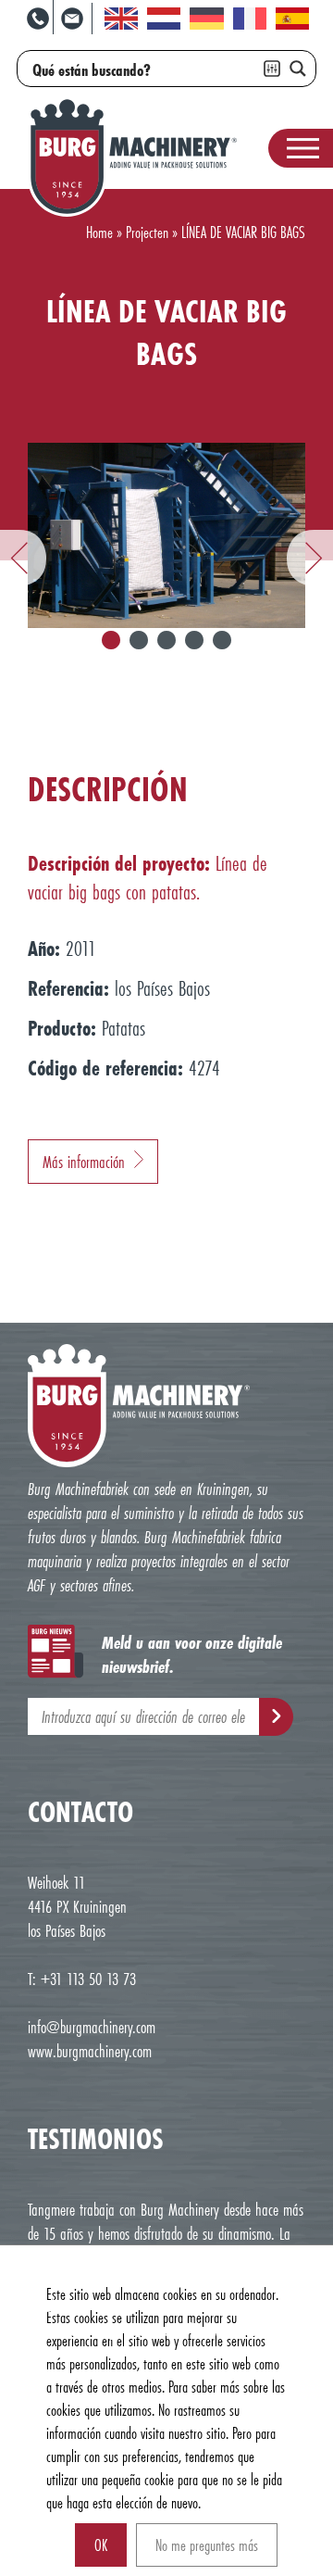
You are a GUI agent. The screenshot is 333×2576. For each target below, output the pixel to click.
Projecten (147, 232)
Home (99, 232)
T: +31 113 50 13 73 (82, 1979)
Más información (84, 1162)
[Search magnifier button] (298, 69)
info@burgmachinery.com (92, 2027)
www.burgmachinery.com (90, 2051)
